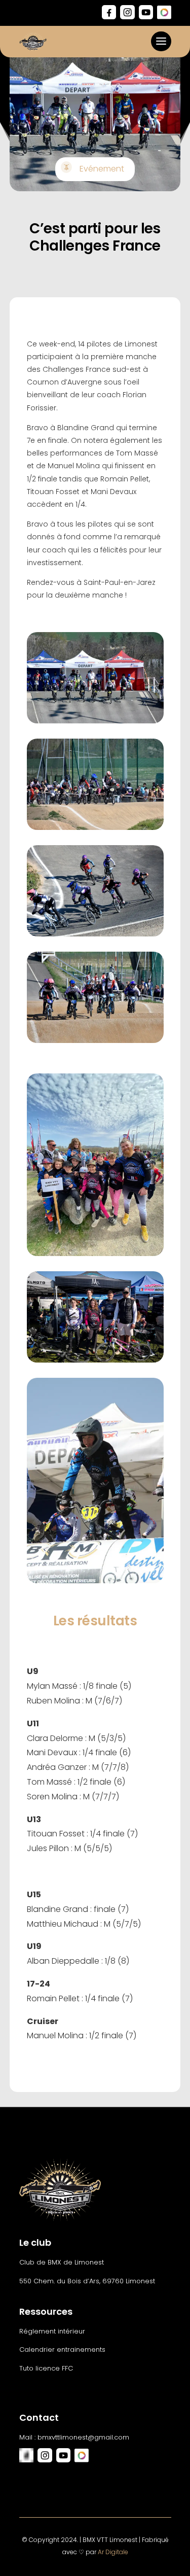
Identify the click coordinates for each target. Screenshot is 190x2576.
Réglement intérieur (52, 2331)
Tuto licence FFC (46, 2368)
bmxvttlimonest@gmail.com (83, 2437)
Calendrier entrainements (62, 2349)
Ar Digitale (113, 2552)
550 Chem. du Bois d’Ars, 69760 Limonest (87, 2281)
